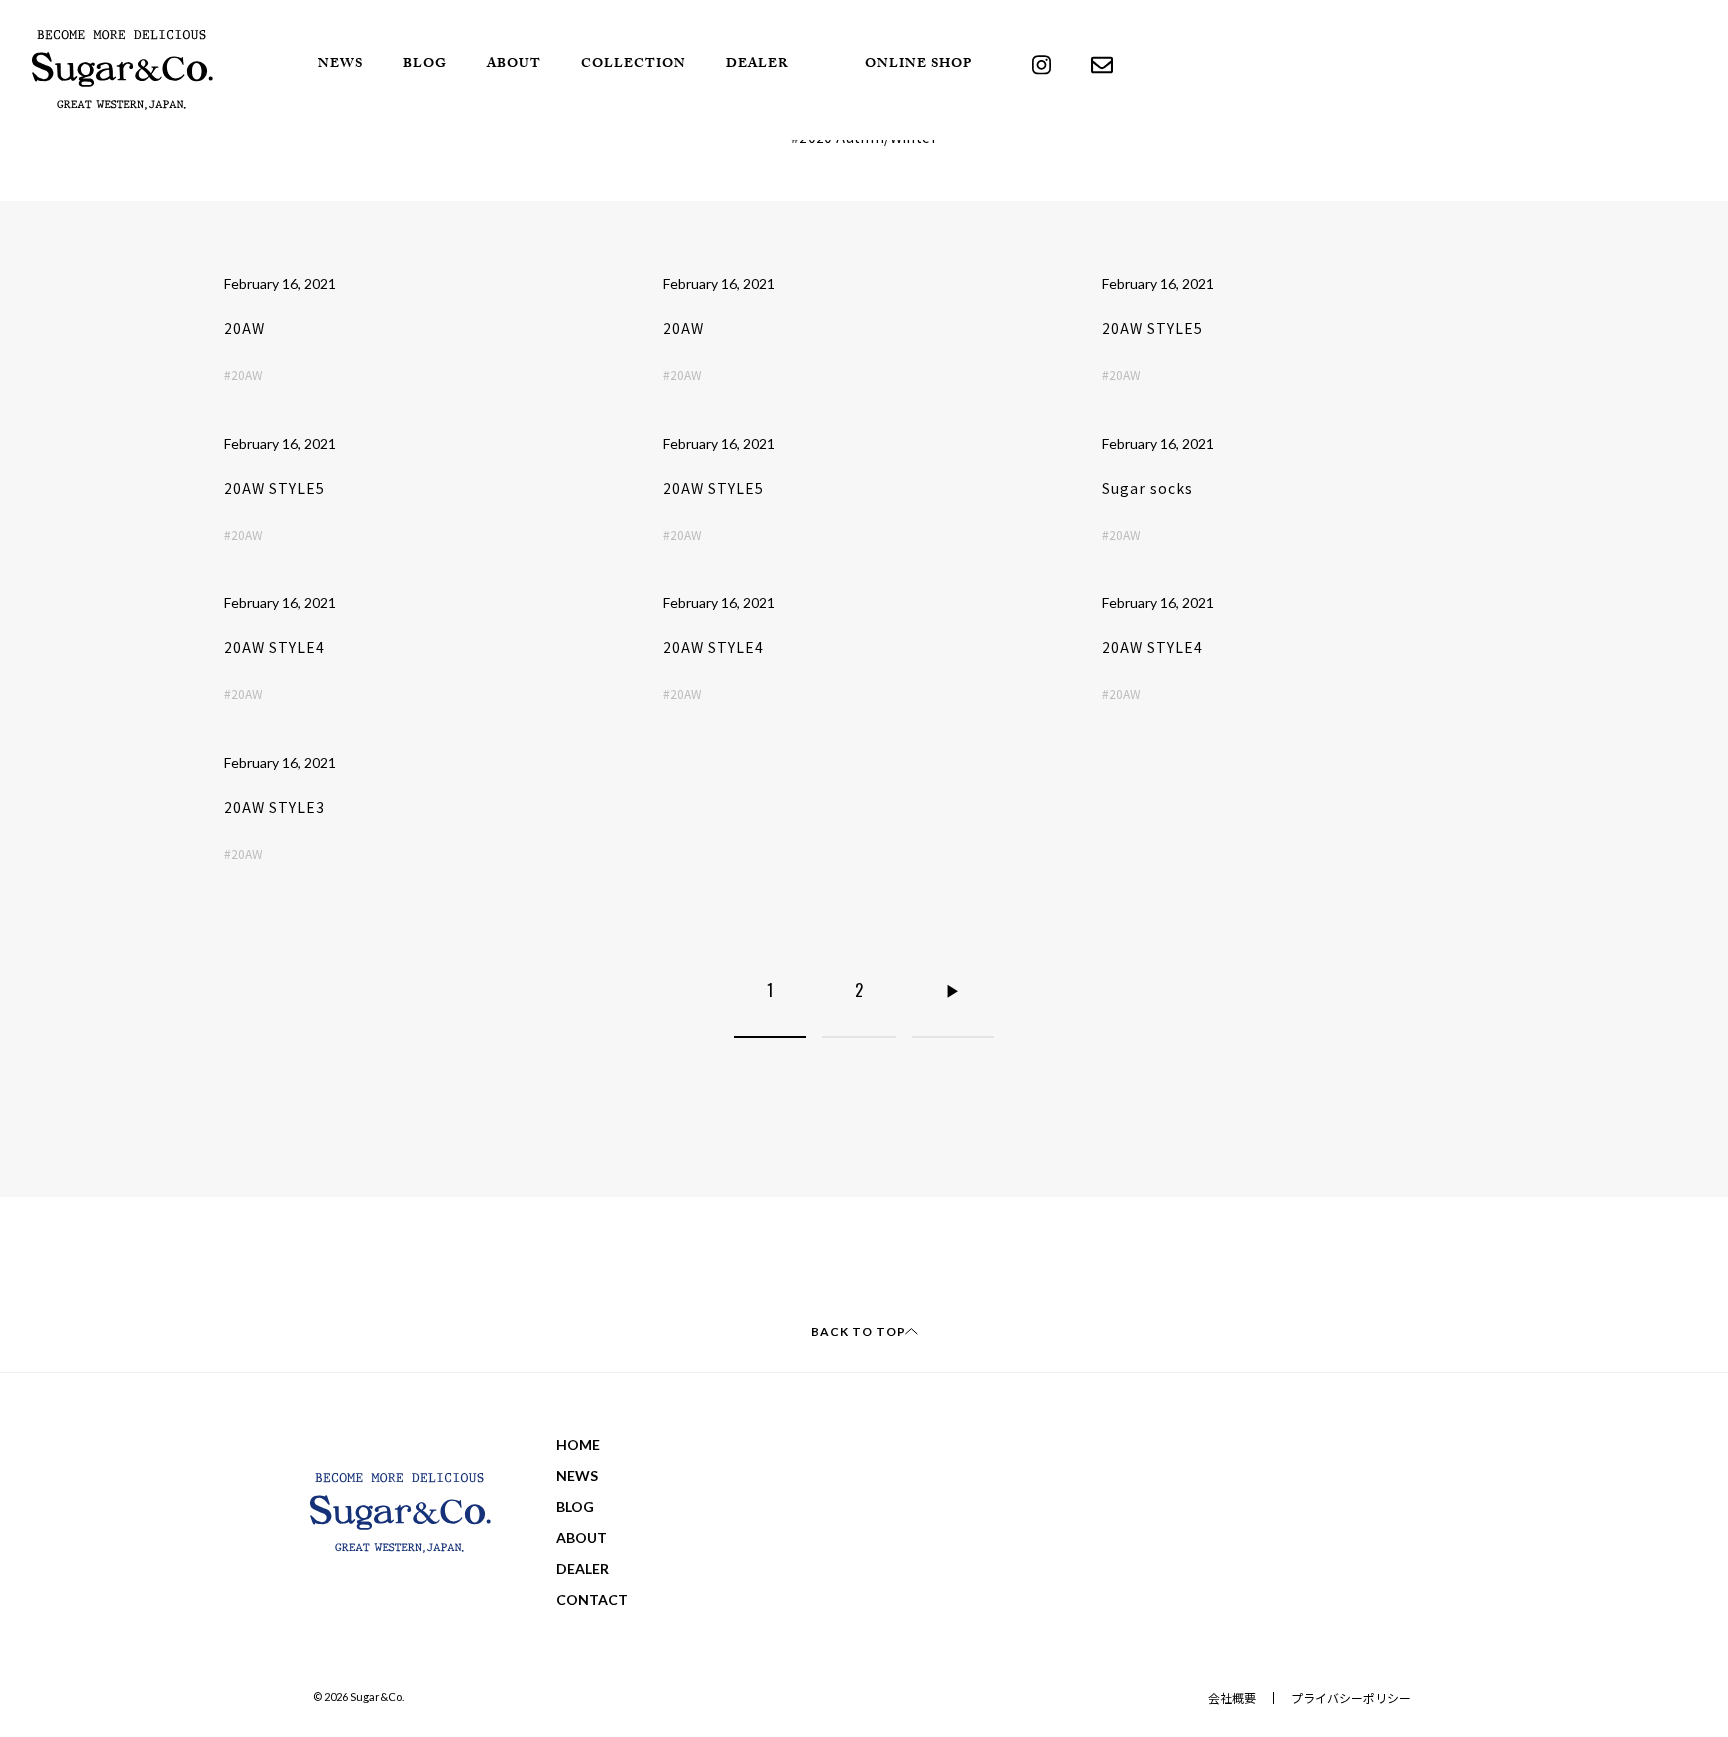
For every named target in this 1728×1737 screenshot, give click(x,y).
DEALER (757, 65)
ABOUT (514, 65)
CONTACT (592, 1599)
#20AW (243, 374)
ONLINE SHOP (918, 65)
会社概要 (1232, 1697)
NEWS (340, 65)
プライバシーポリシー (1351, 1697)
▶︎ (953, 990)
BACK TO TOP (858, 1331)
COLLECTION (633, 65)
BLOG (425, 65)
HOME (578, 1444)
